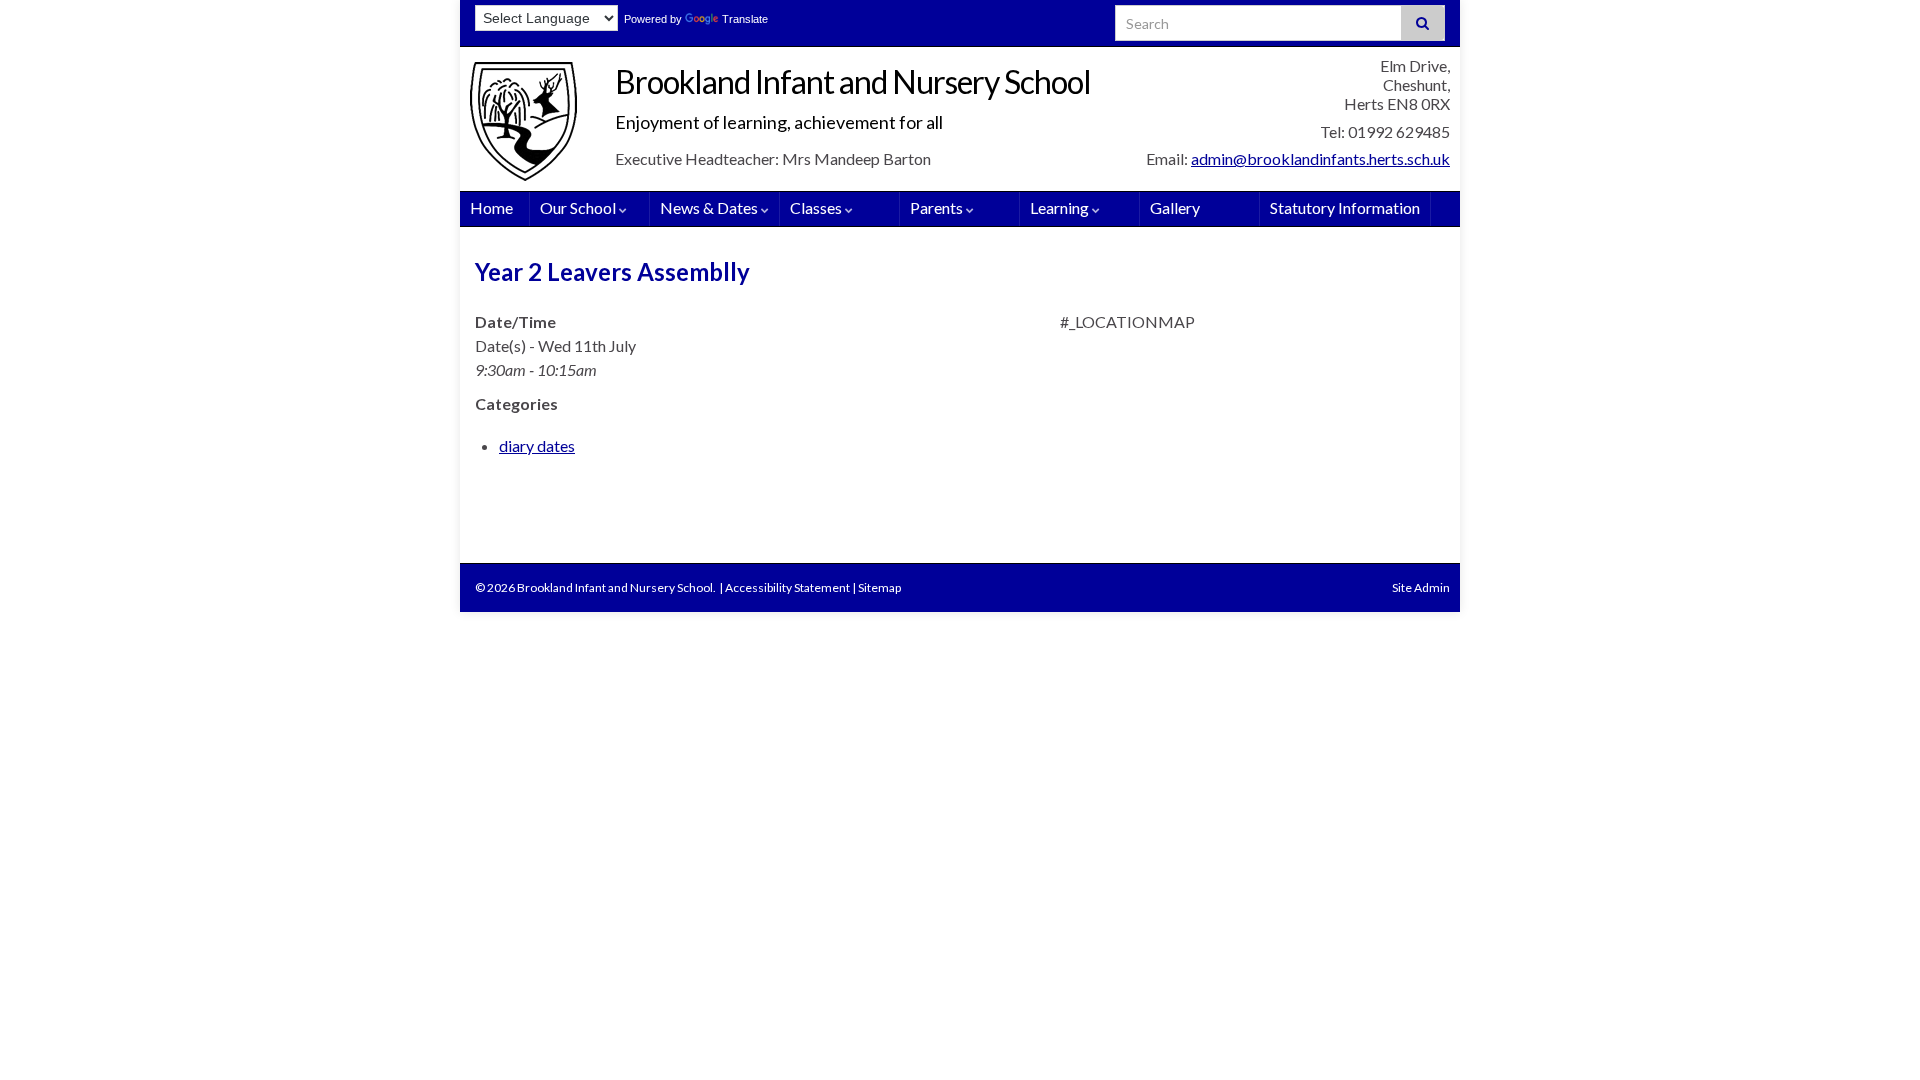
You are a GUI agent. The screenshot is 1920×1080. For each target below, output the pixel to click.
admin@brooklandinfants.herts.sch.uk (1320, 158)
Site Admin (1421, 587)
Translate (745, 19)
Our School (579, 207)
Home (491, 207)
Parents (938, 207)
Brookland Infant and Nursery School (853, 81)
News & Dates (710, 207)
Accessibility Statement (787, 587)
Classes (817, 207)
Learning (1061, 207)
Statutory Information (1345, 207)
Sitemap (879, 587)
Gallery (1175, 207)
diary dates (537, 445)
